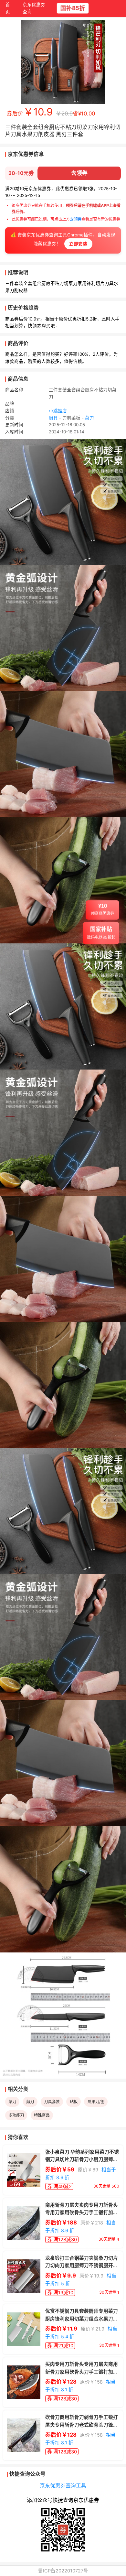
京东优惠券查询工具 (63, 2486)
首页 (8, 8)
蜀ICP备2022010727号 (63, 2571)
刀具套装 (52, 2102)
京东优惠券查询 (34, 8)
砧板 (74, 2102)
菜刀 (89, 418)
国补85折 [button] (72, 8)
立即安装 (78, 244)
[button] (102, 914)
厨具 (53, 418)
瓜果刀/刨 (96, 2102)
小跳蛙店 (58, 411)
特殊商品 (42, 2115)
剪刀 (30, 2102)
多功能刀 (16, 2115)
